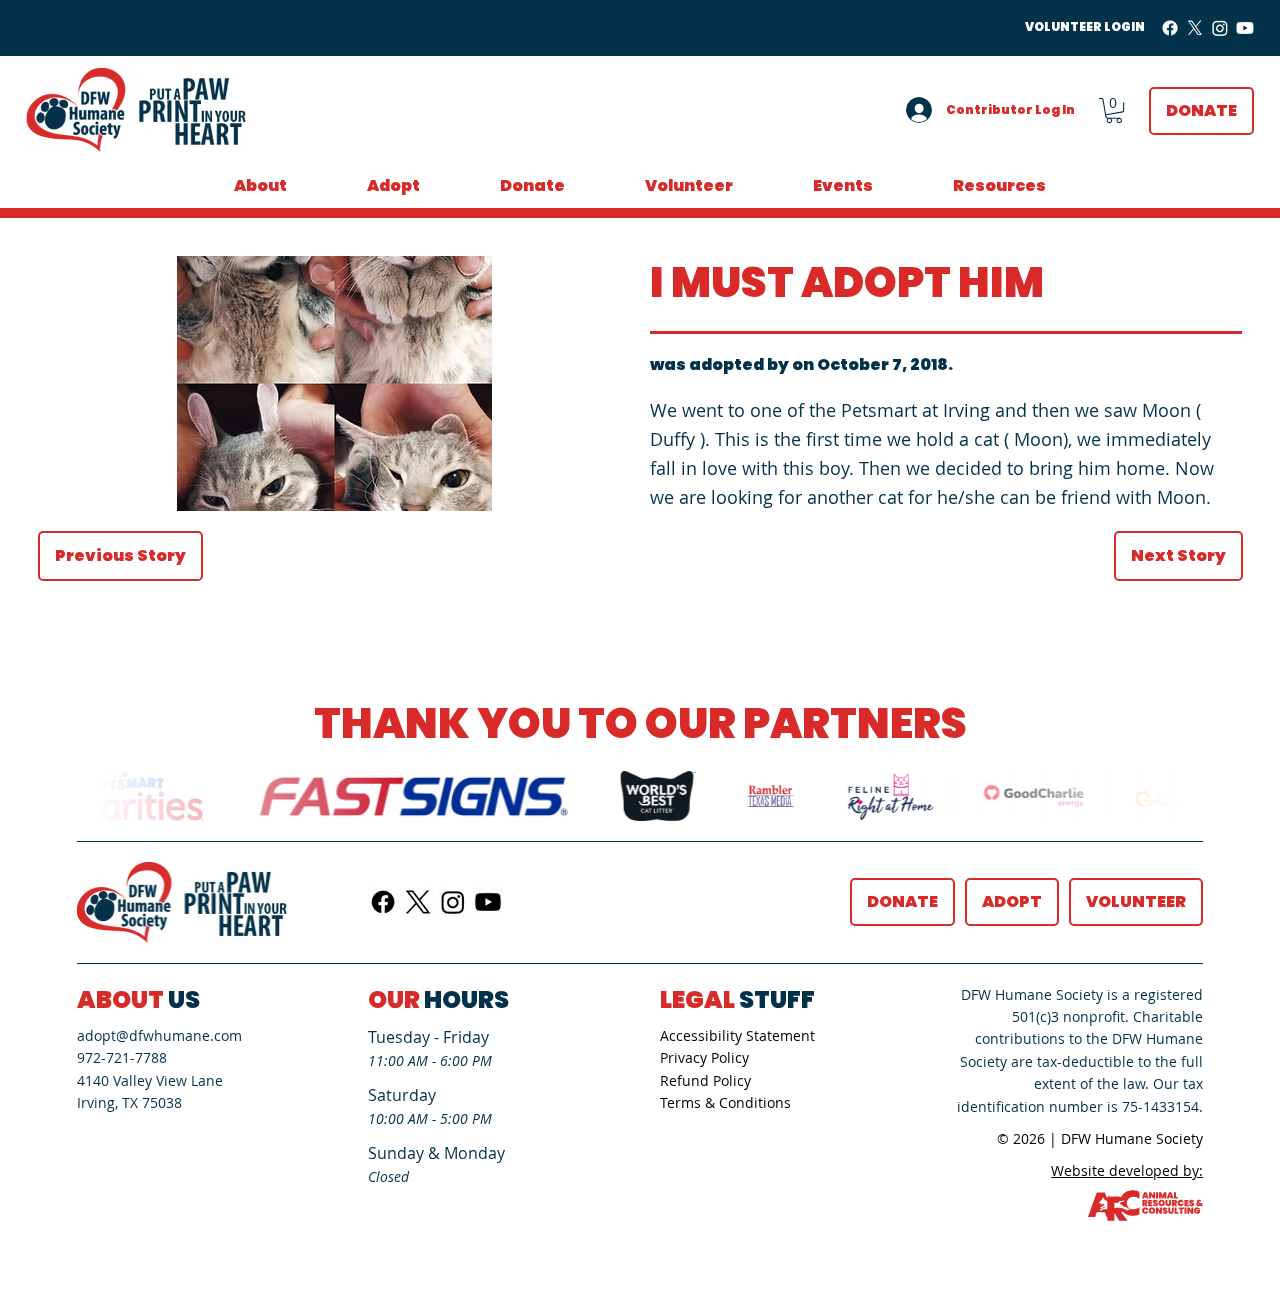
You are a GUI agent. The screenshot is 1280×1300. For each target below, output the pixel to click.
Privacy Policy (704, 1057)
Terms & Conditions (725, 1102)
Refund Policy (705, 1080)
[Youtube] (1245, 28)
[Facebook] (1170, 28)
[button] (1114, 110)
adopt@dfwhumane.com (159, 1035)
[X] (1195, 28)
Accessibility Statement (737, 1035)
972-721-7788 (122, 1057)
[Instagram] (1220, 28)
